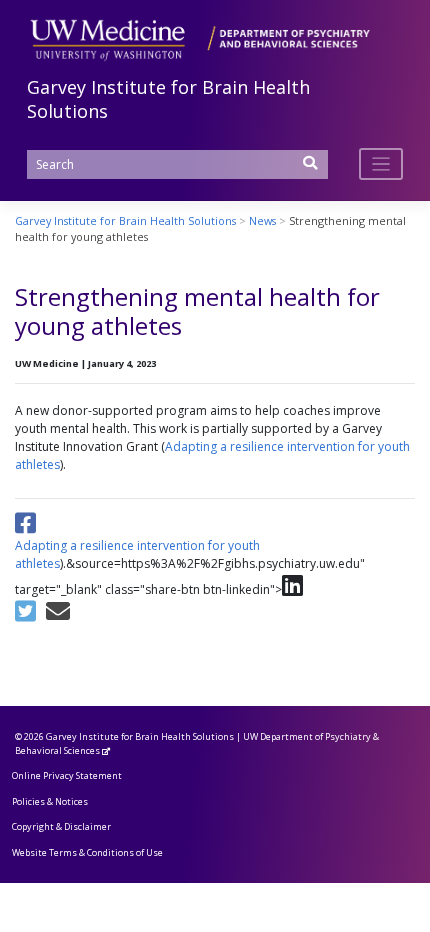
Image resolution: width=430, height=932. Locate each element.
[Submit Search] (311, 169)
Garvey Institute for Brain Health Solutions (140, 736)
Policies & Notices (50, 801)
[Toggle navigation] (381, 164)
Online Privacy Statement (67, 775)
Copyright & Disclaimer (61, 826)
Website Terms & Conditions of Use (87, 852)
